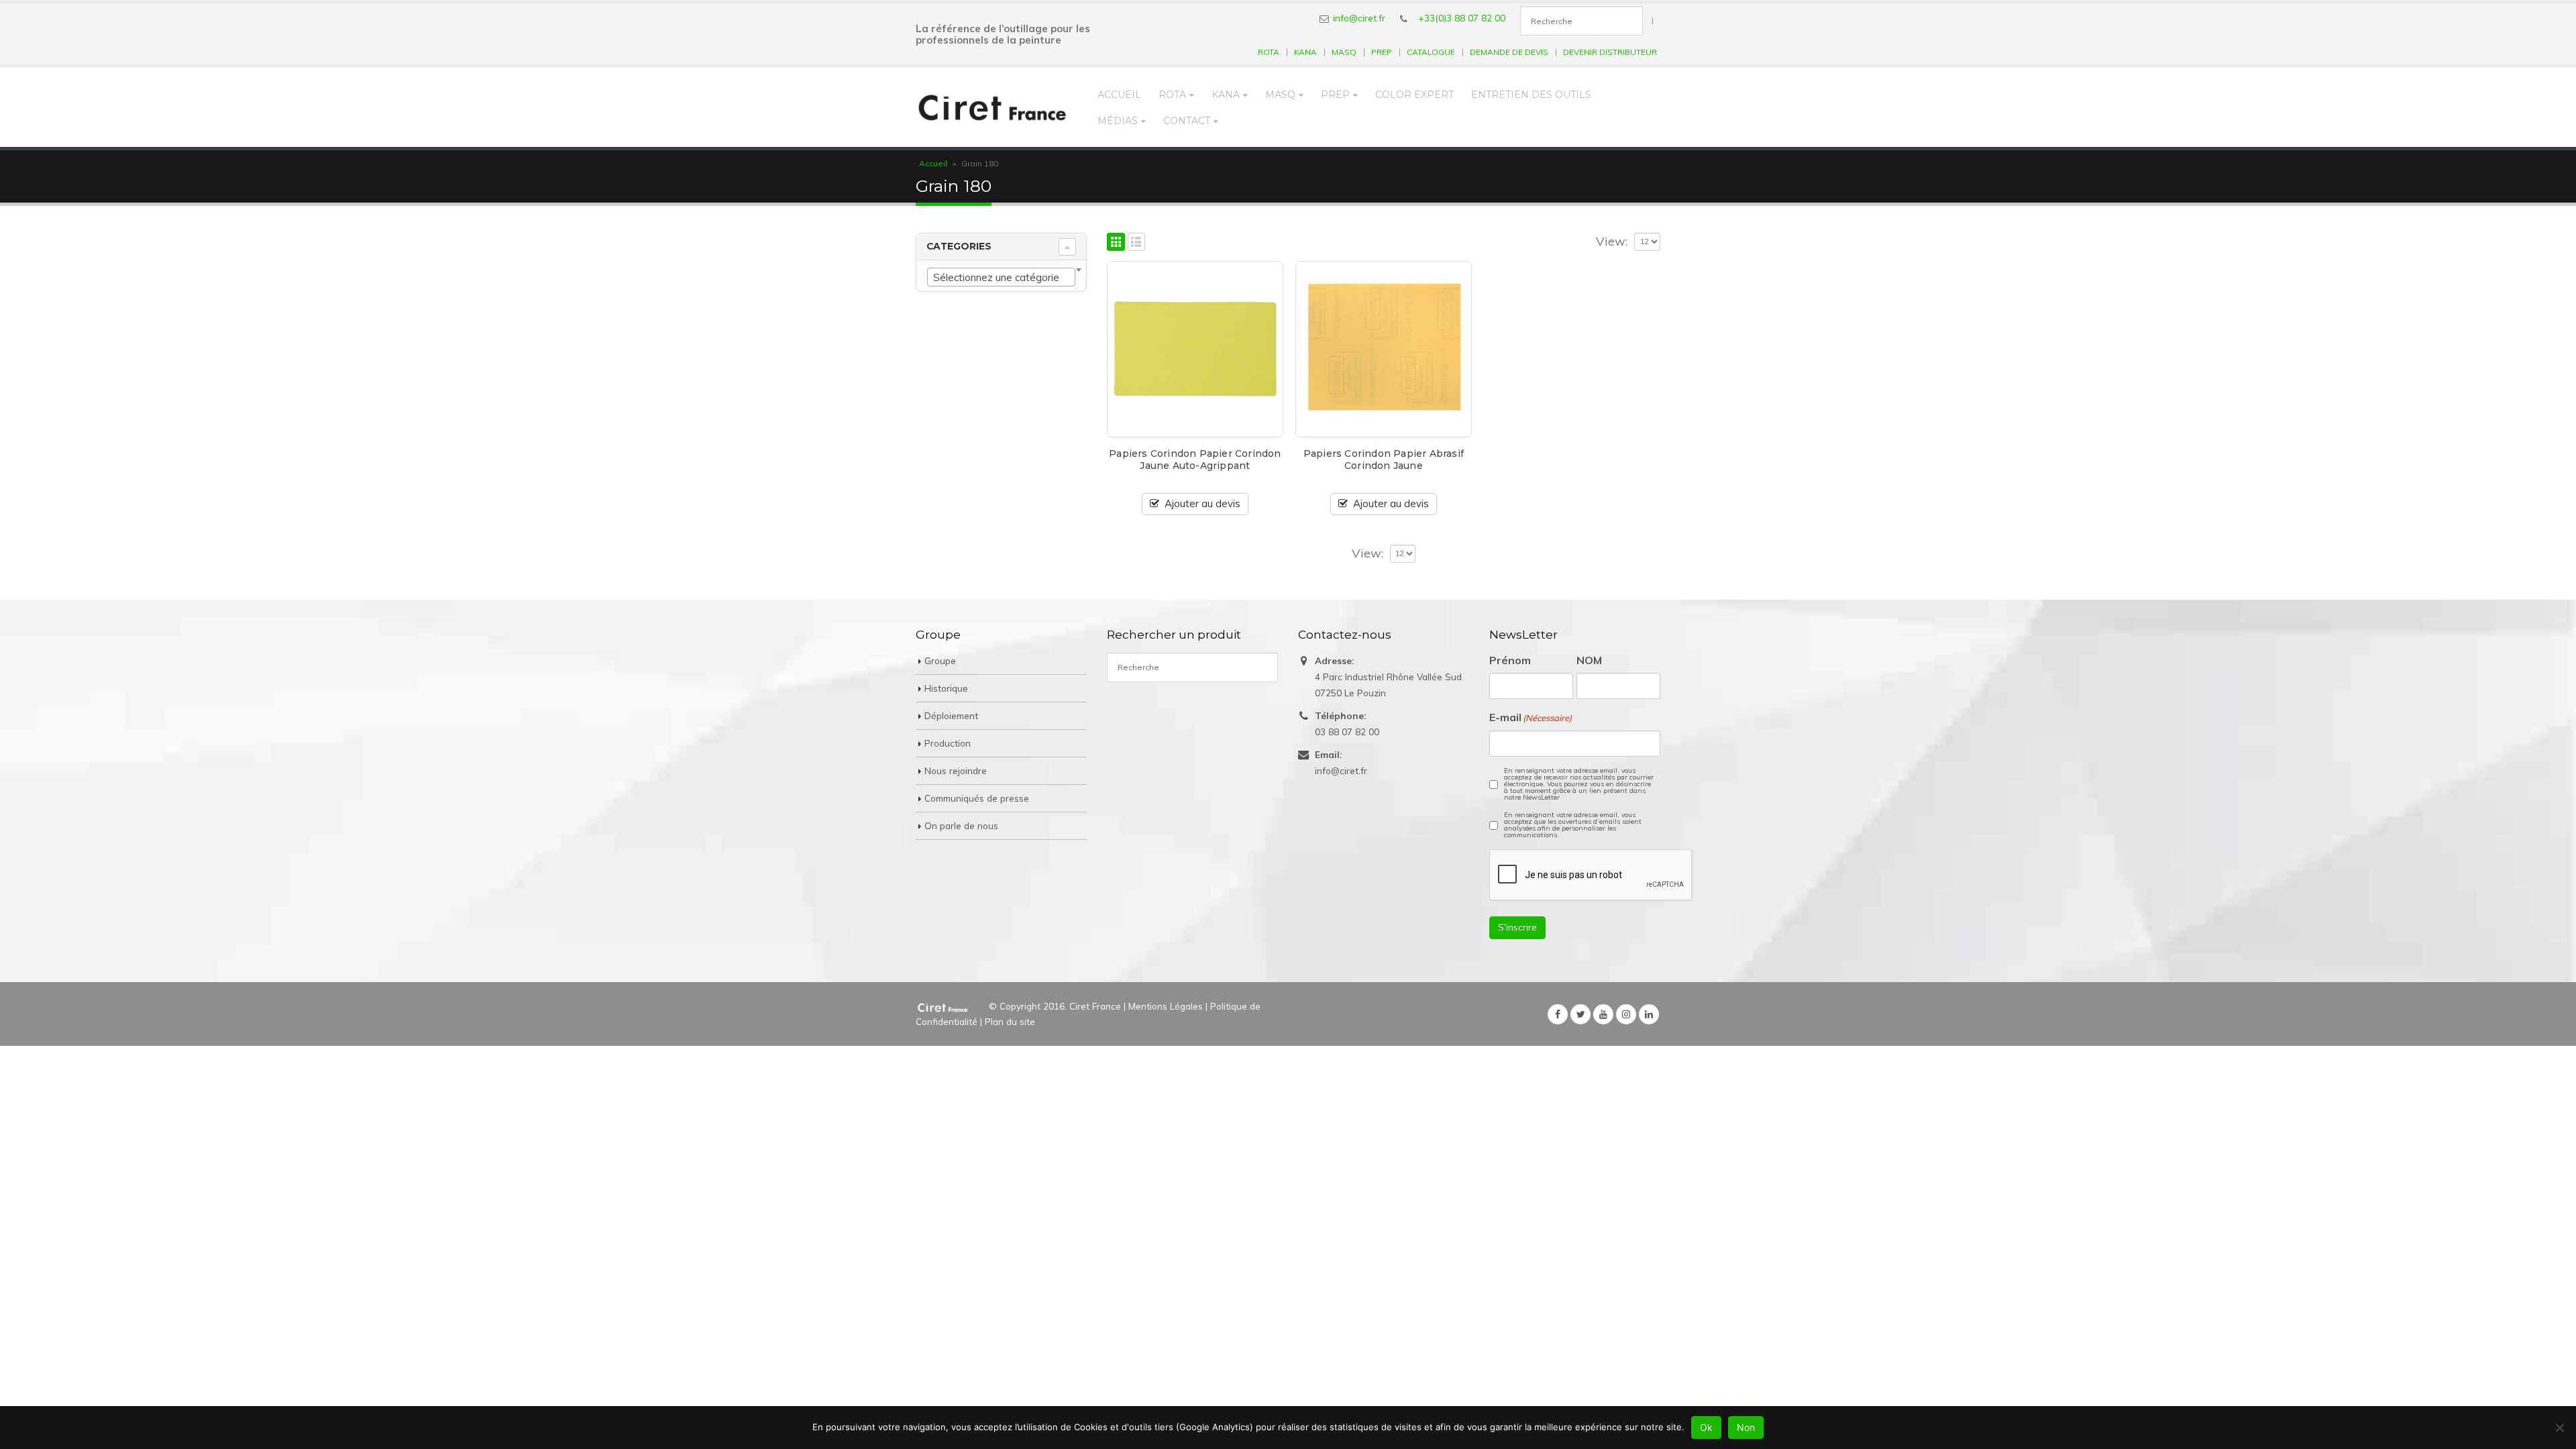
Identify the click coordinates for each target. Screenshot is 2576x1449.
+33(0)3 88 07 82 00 (1462, 18)
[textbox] (1001, 278)
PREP (1382, 52)
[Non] (2559, 1428)
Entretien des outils (1531, 95)
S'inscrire (1517, 927)
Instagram (1626, 1014)
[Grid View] (1116, 242)
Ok (1706, 1427)
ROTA (1269, 52)
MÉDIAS (1118, 121)
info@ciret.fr (1359, 18)
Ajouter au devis (1202, 503)
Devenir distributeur (1610, 52)
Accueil (1119, 95)
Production (948, 743)
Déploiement (951, 715)
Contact (1187, 121)
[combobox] (1001, 277)
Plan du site (1010, 1021)
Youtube (1603, 1014)
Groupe (940, 660)
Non (1746, 1427)
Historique (946, 688)
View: (1612, 241)
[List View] (1137, 242)
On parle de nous (961, 825)
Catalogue (1431, 52)
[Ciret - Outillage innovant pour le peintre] (992, 107)
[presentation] (1591, 875)
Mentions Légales (1166, 1006)
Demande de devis (1509, 52)
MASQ (1344, 52)
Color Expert (1414, 95)
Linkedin (1649, 1014)
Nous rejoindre (956, 770)
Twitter (1580, 1014)
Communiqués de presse (977, 798)
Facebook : (1558, 1014)
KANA (1305, 52)
